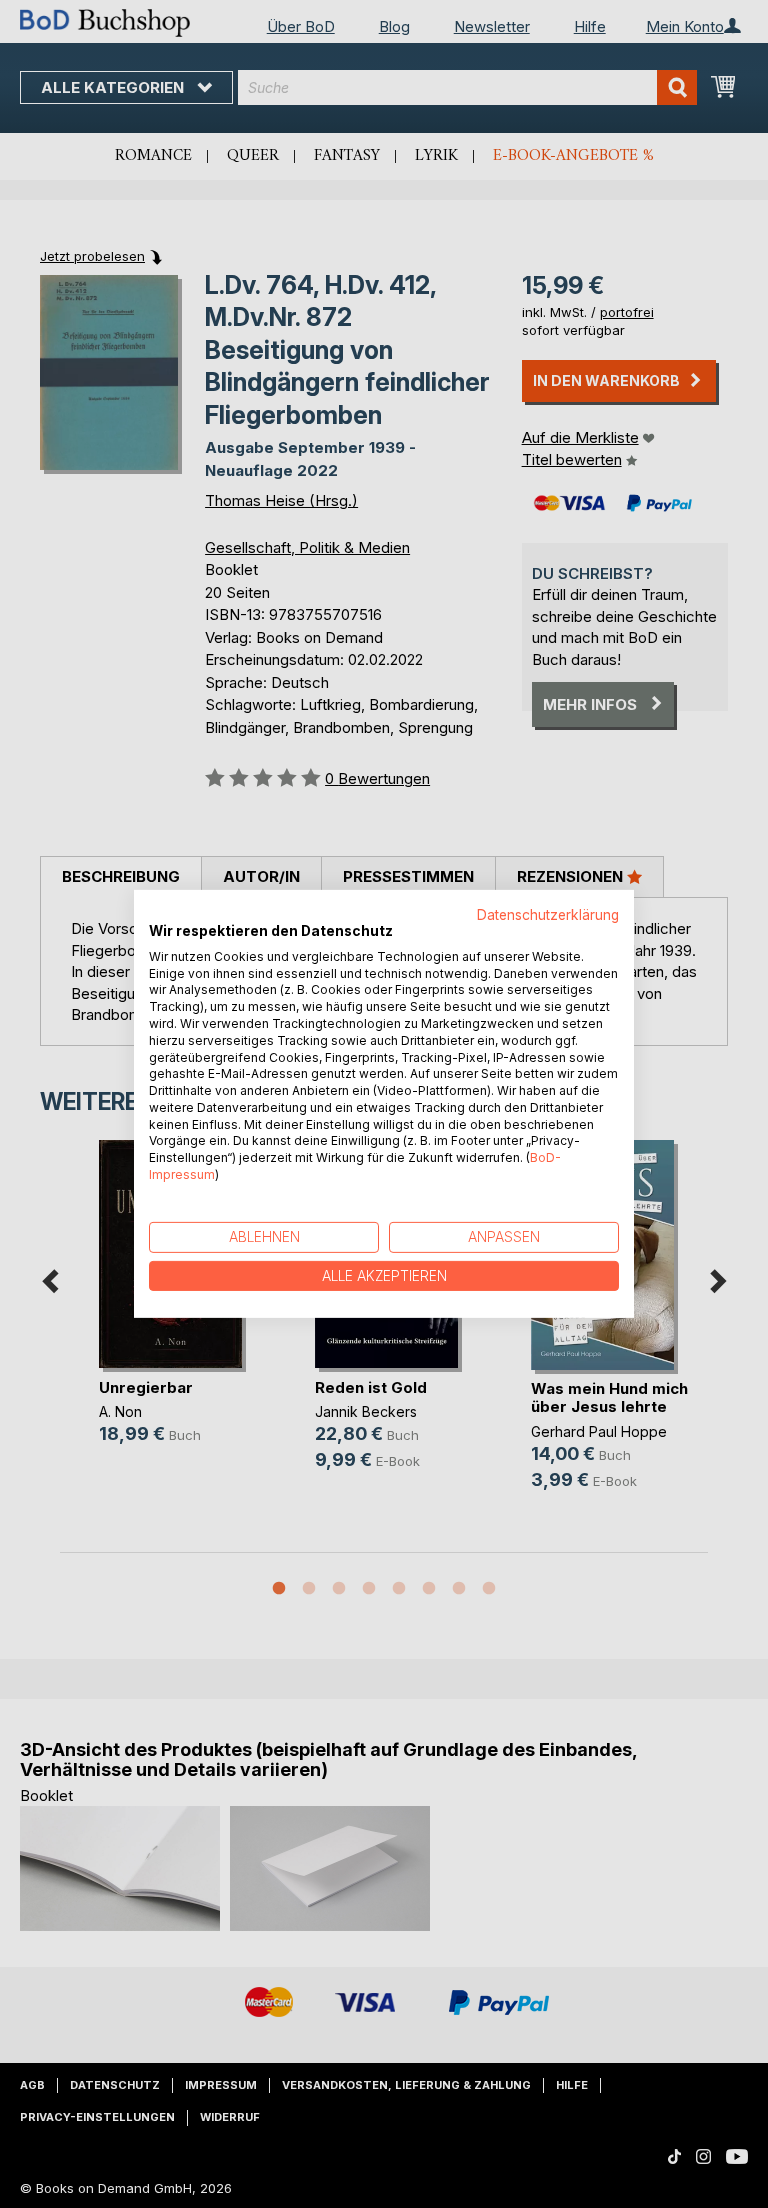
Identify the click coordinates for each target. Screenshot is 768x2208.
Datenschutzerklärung (548, 915)
